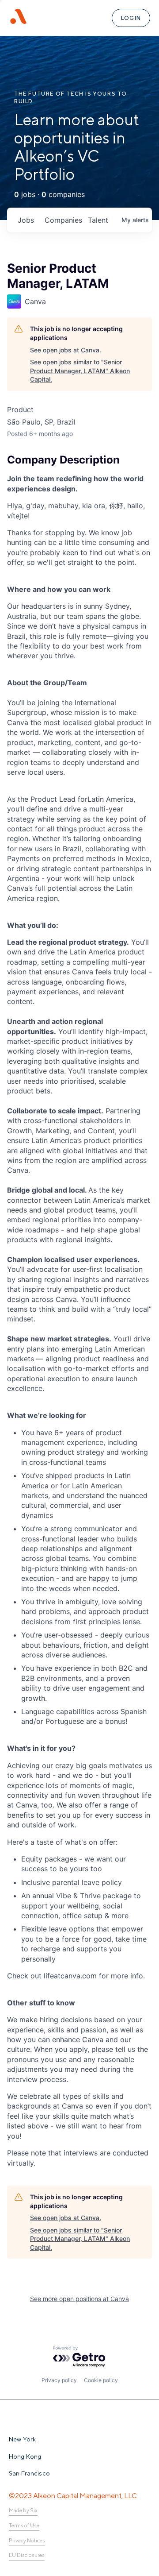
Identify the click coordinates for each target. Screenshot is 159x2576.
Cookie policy (101, 2380)
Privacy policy (59, 2380)
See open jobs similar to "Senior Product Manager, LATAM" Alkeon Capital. (80, 371)
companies (63, 220)
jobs (26, 220)
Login (131, 18)
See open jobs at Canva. (66, 350)
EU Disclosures (27, 2555)
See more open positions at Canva (79, 2299)
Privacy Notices (27, 2541)
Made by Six (23, 2510)
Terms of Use (24, 2526)
